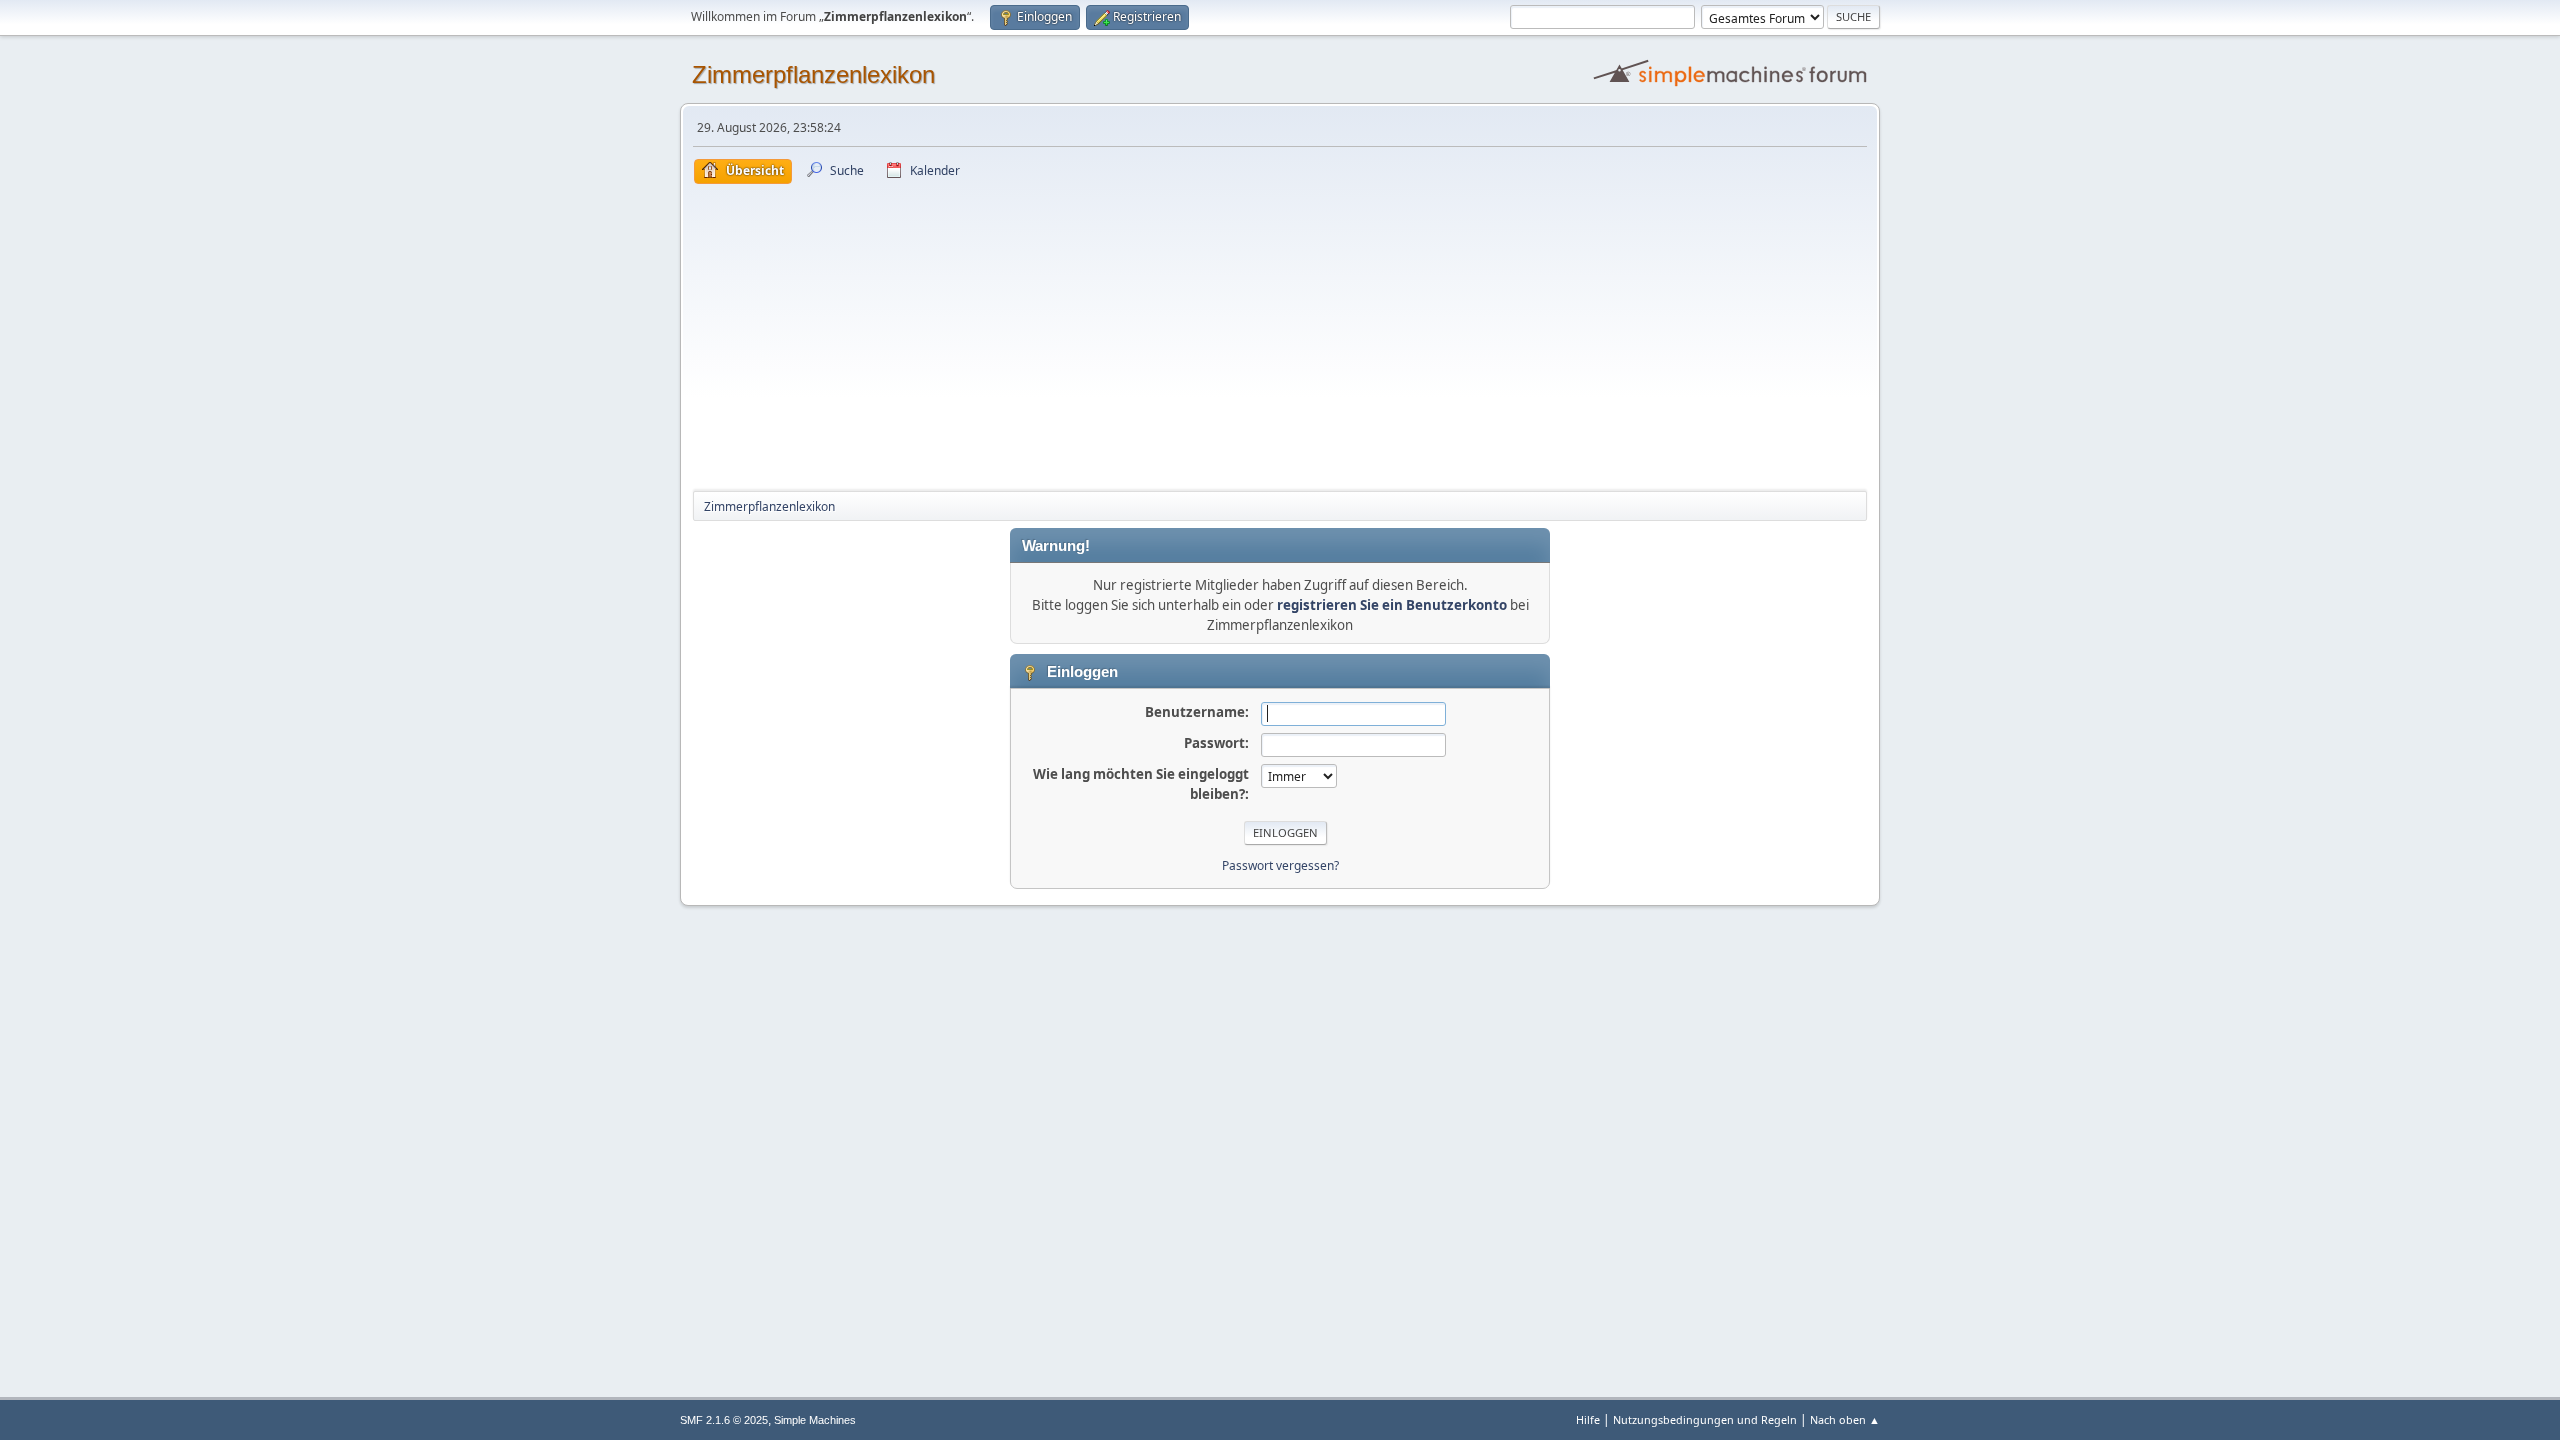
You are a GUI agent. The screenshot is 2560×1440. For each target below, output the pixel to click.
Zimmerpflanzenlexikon (813, 74)
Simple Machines (815, 1420)
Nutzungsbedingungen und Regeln (1705, 1419)
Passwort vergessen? (1280, 865)
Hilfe (1588, 1419)
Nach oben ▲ (1845, 1419)
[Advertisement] (1280, 334)
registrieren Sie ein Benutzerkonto (1392, 605)
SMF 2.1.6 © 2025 (724, 1420)
